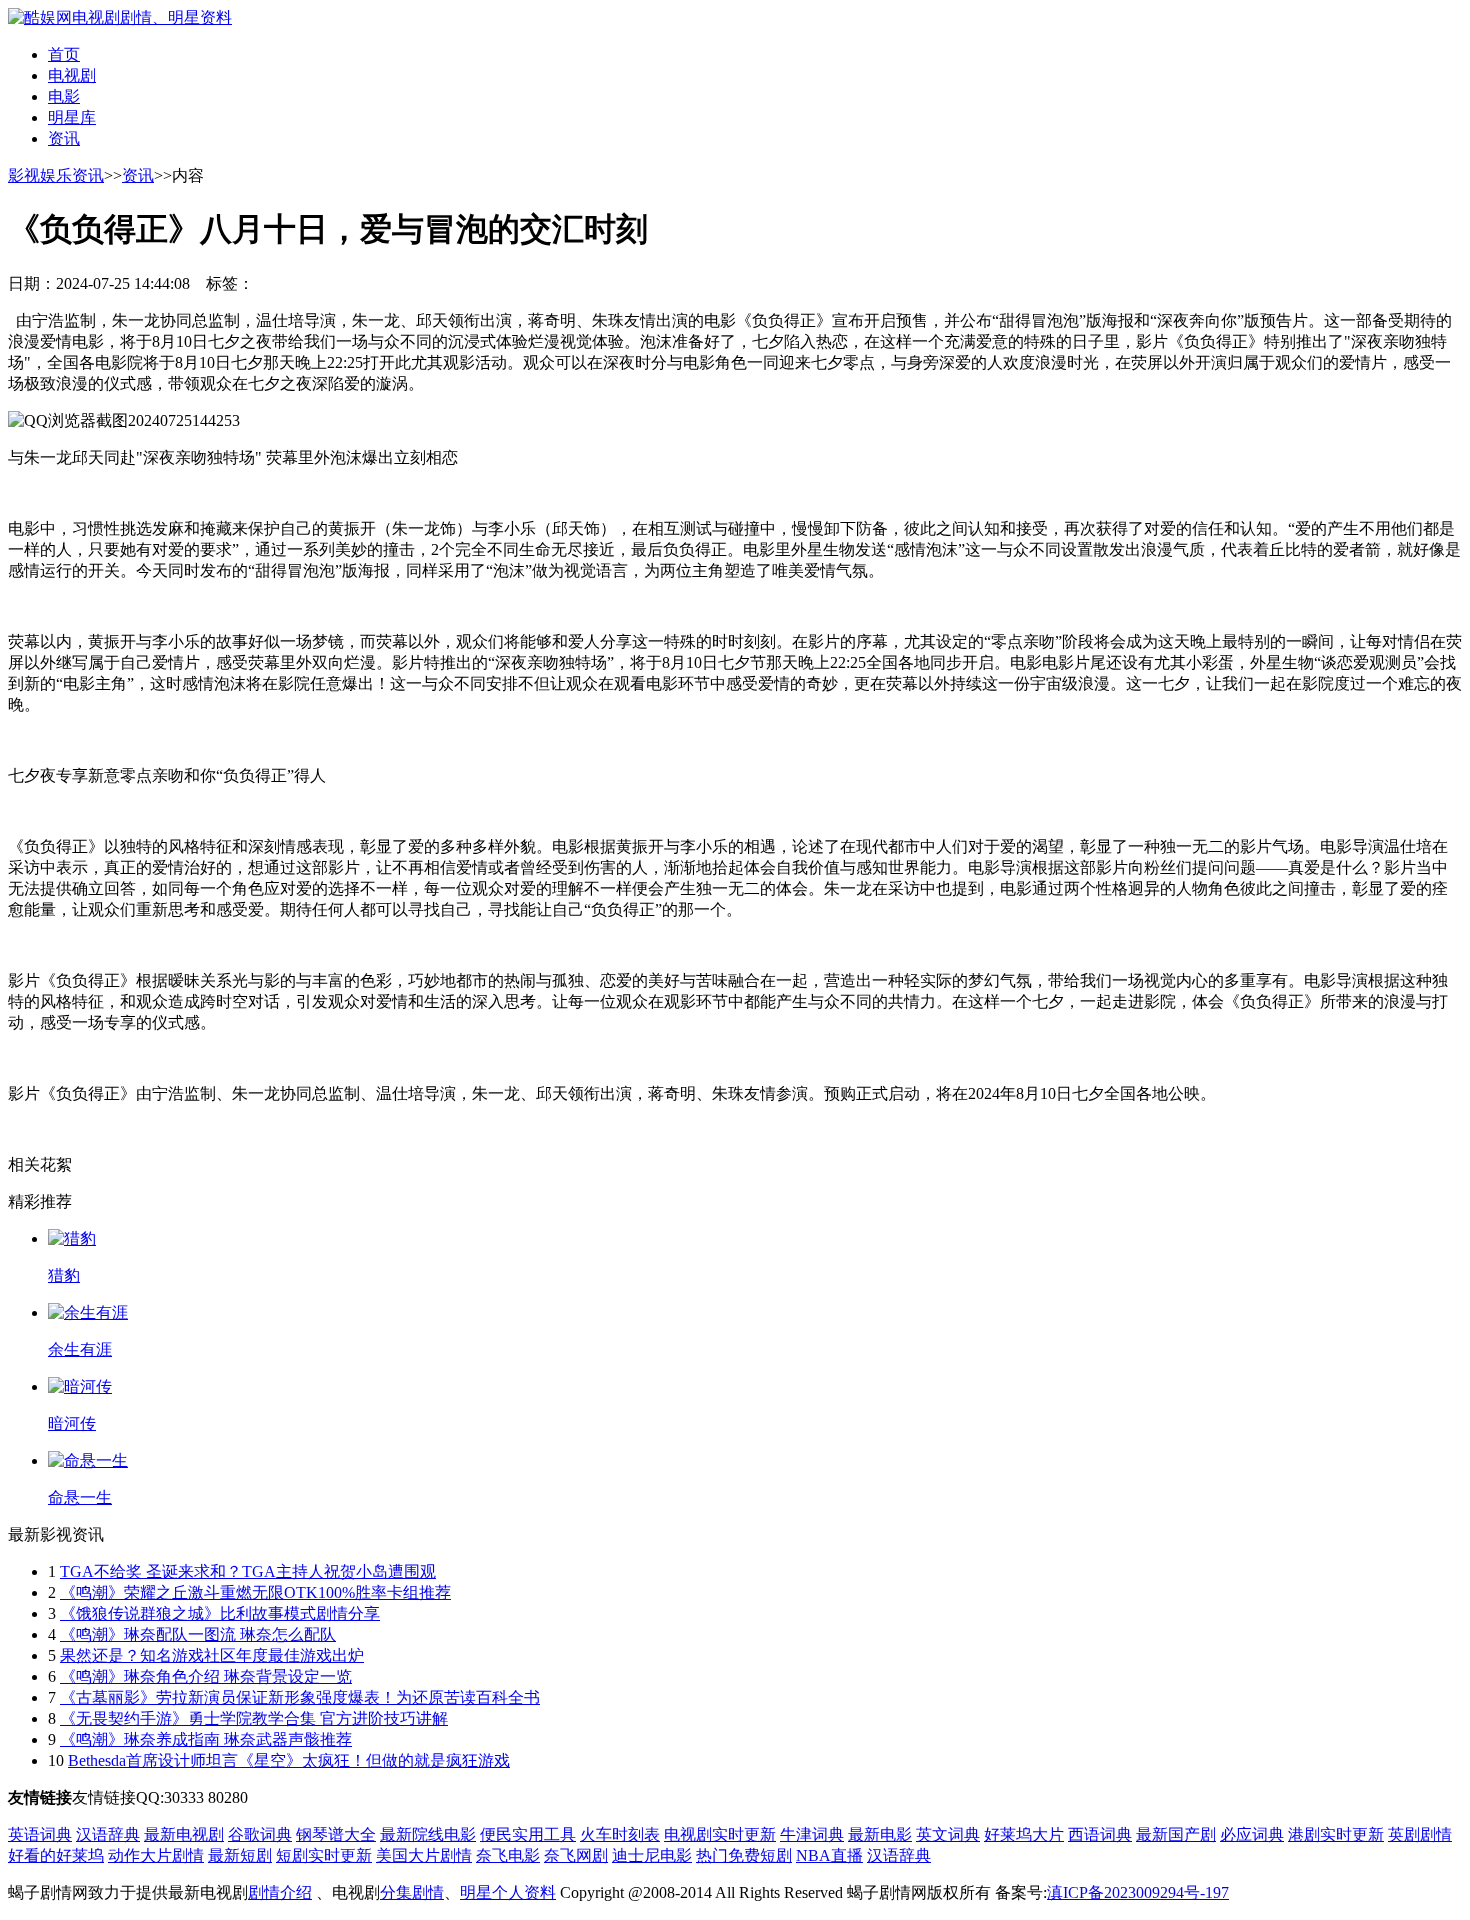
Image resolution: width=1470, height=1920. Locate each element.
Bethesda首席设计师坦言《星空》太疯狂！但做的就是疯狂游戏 (289, 1760)
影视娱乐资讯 (56, 175)
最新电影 (880, 1834)
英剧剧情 (1420, 1834)
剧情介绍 (280, 1892)
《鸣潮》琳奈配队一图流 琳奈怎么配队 (198, 1634)
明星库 (72, 117)
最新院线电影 (428, 1834)
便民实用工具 (528, 1834)
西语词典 (1100, 1834)
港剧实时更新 (1336, 1834)
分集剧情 (412, 1892)
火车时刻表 (620, 1834)
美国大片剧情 (424, 1855)
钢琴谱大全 (336, 1834)
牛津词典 (812, 1834)
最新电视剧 (184, 1834)
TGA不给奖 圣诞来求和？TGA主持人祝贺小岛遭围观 (248, 1571)
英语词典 (40, 1834)
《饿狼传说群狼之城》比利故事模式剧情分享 (220, 1613)
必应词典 (1252, 1834)
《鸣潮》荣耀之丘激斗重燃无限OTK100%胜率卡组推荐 (255, 1592)
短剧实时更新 (324, 1855)
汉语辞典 (108, 1834)
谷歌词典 (260, 1834)
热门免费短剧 (744, 1855)
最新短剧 (240, 1855)
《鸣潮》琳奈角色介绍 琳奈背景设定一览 (206, 1676)
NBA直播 (829, 1855)
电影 (64, 96)
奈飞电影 (508, 1855)
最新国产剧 (1176, 1834)
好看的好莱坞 (56, 1855)
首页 (64, 54)
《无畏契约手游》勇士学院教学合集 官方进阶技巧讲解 (254, 1718)
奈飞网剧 (576, 1855)
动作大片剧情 (156, 1855)
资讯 (64, 138)
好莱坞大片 (1024, 1834)
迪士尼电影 (652, 1855)
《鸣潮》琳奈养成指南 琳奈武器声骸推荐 (206, 1739)
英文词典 (948, 1834)
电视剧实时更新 (720, 1834)
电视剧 (72, 75)
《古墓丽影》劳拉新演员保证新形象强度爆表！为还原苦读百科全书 (300, 1697)
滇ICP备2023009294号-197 (1138, 1892)
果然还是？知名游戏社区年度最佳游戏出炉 (212, 1655)
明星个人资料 (508, 1892)
